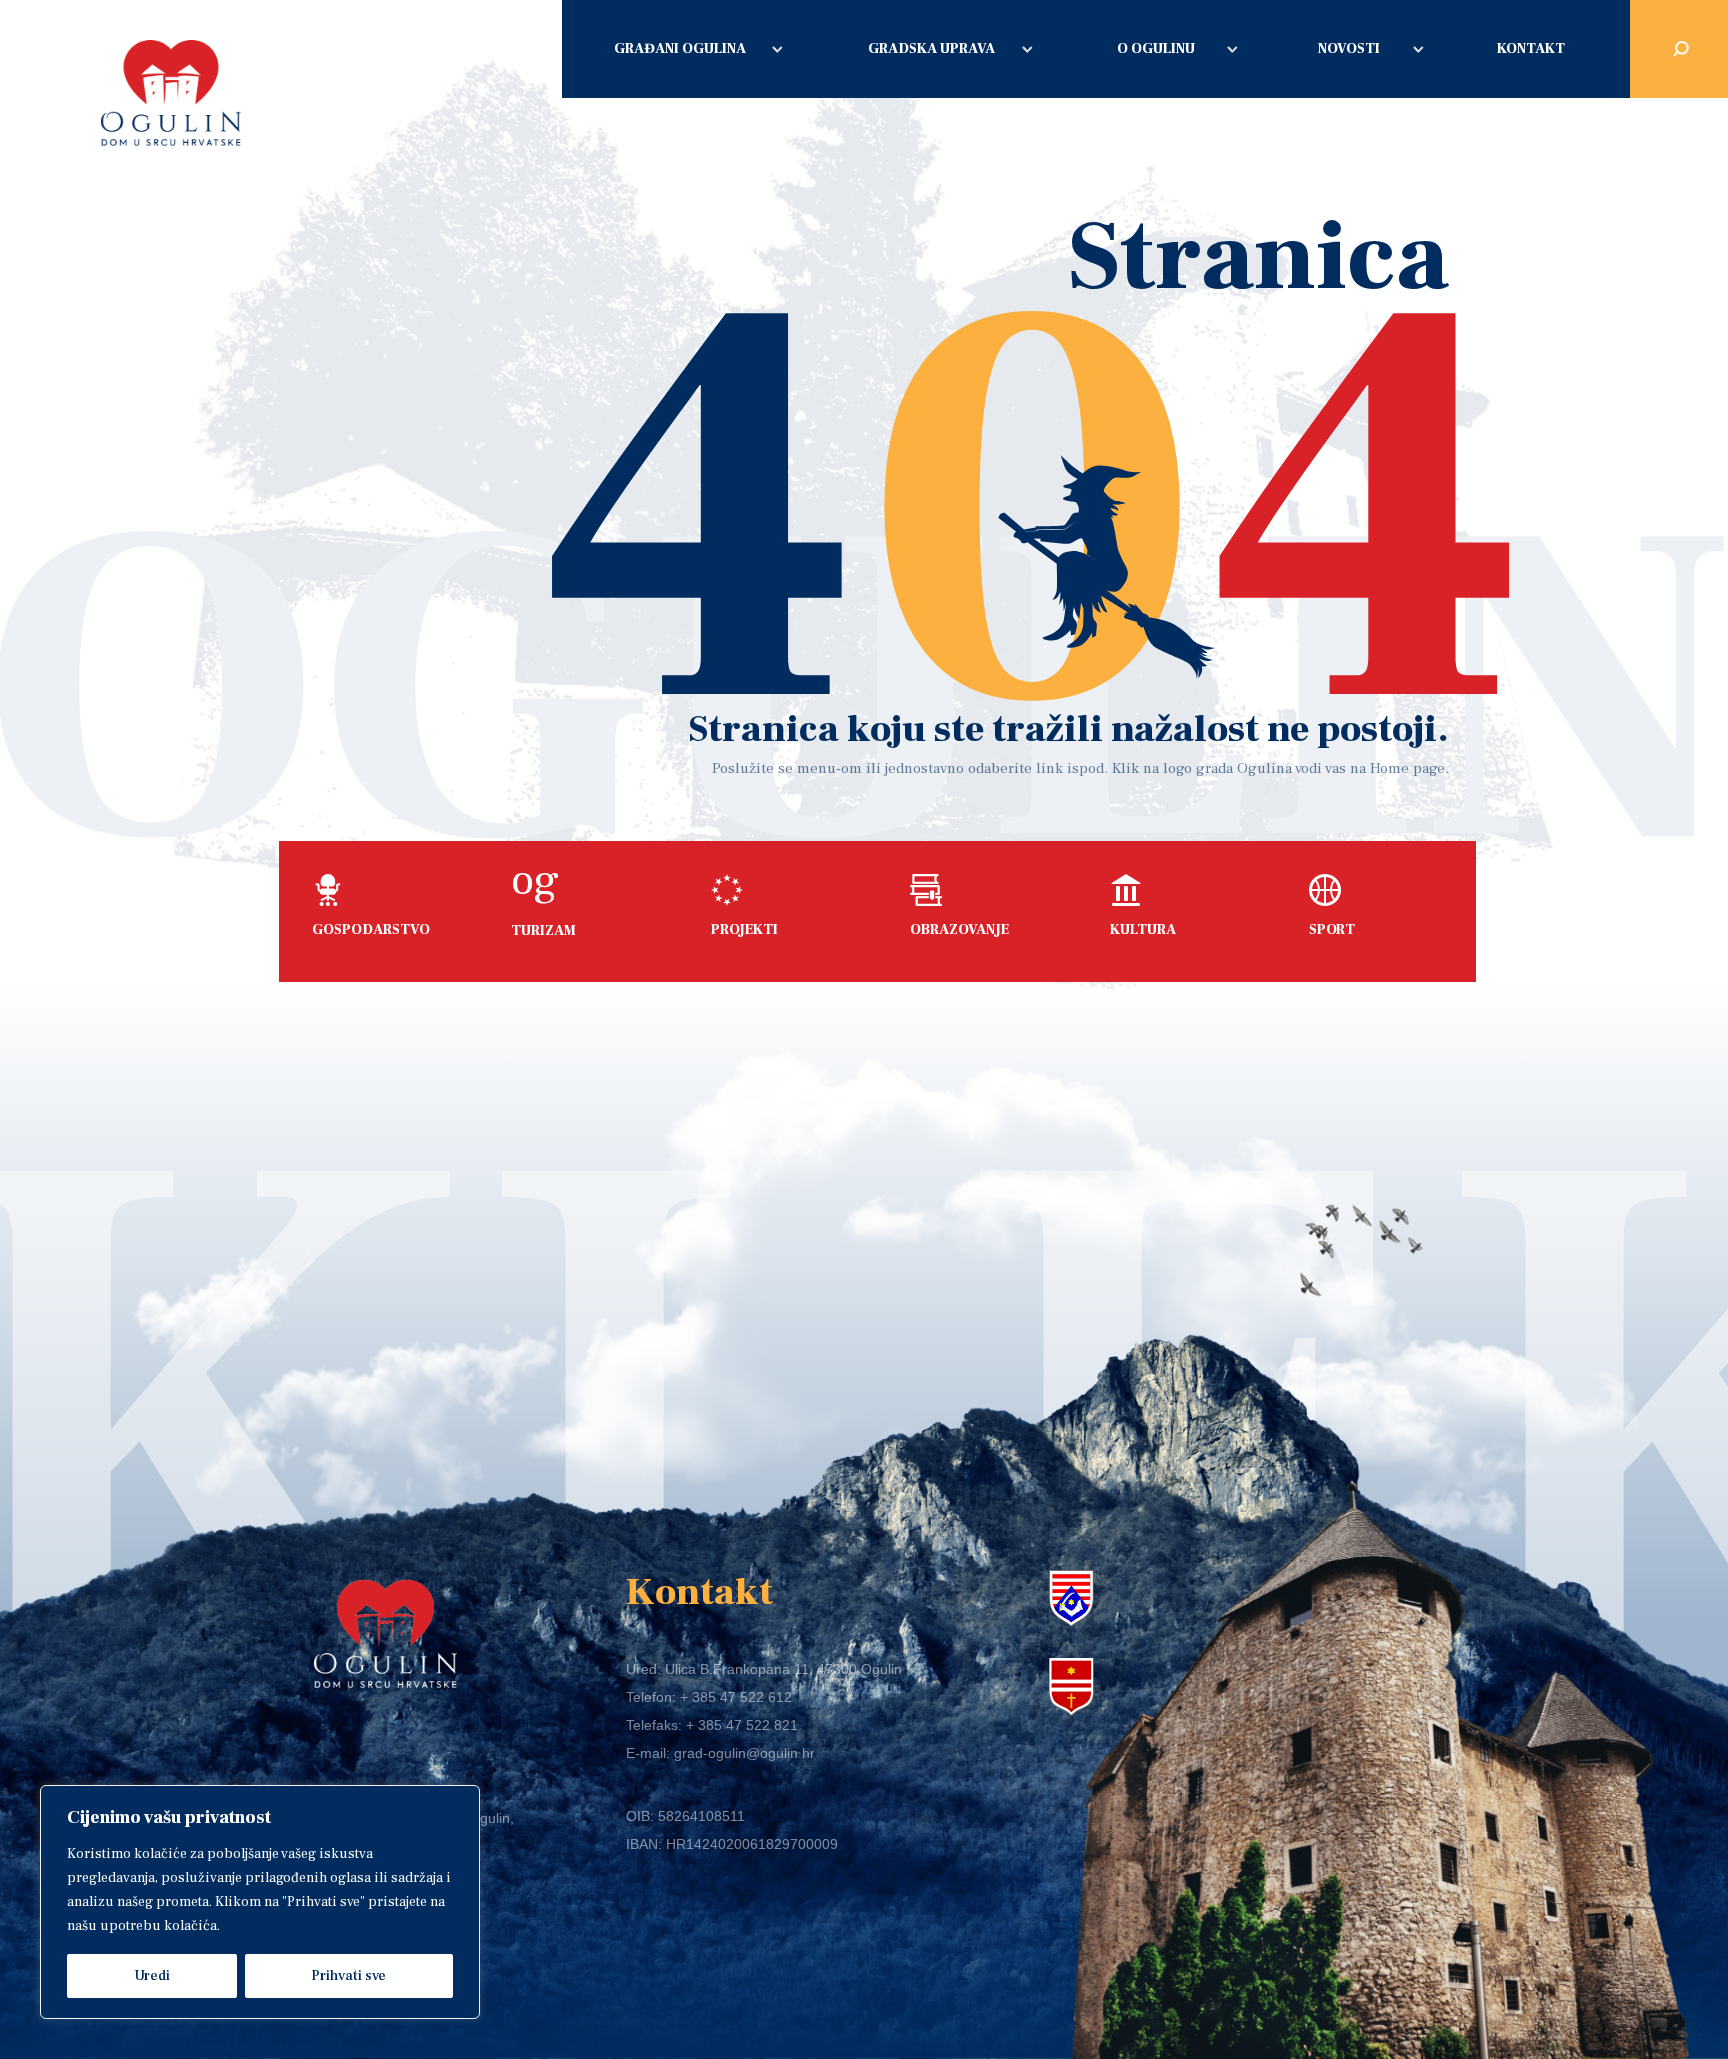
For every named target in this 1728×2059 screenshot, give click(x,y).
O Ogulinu (1156, 49)
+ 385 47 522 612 (736, 1697)
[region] (260, 1902)
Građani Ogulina (680, 49)
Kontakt (1531, 49)
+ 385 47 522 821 (742, 1725)
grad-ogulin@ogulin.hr (744, 1753)
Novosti (1349, 49)
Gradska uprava (931, 49)
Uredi (152, 1976)
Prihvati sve (348, 1976)
